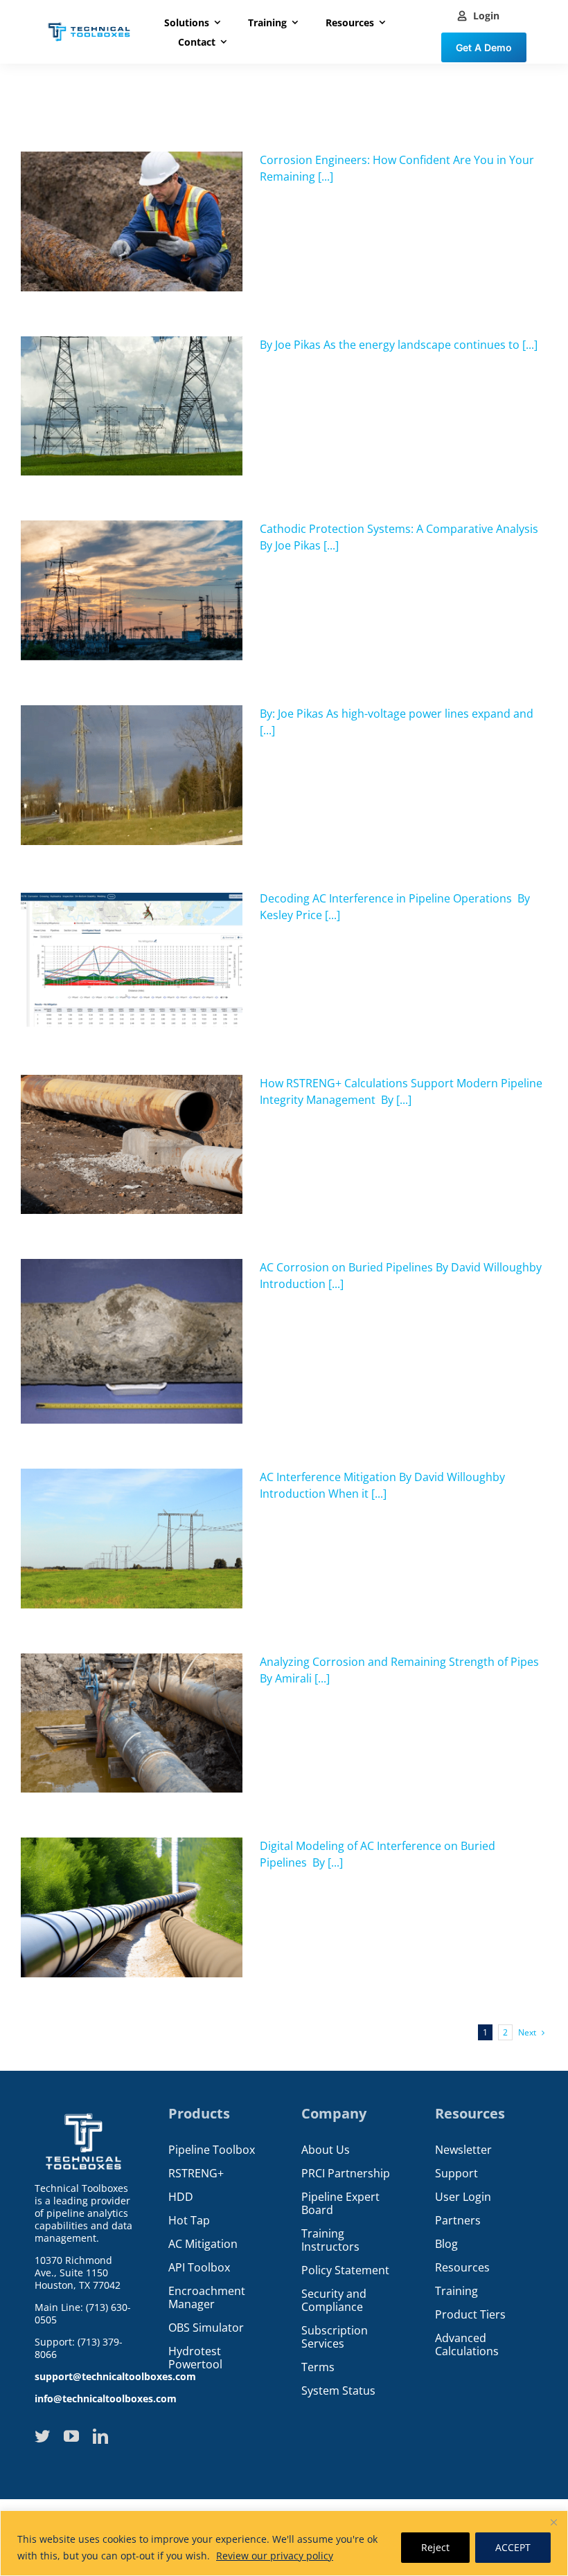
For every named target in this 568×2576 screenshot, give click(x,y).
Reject (435, 2547)
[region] (284, 2543)
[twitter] (42, 2436)
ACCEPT (513, 2547)
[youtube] (71, 2436)
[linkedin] (100, 2436)
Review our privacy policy (275, 2556)
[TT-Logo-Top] (89, 21)
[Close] (553, 2522)
